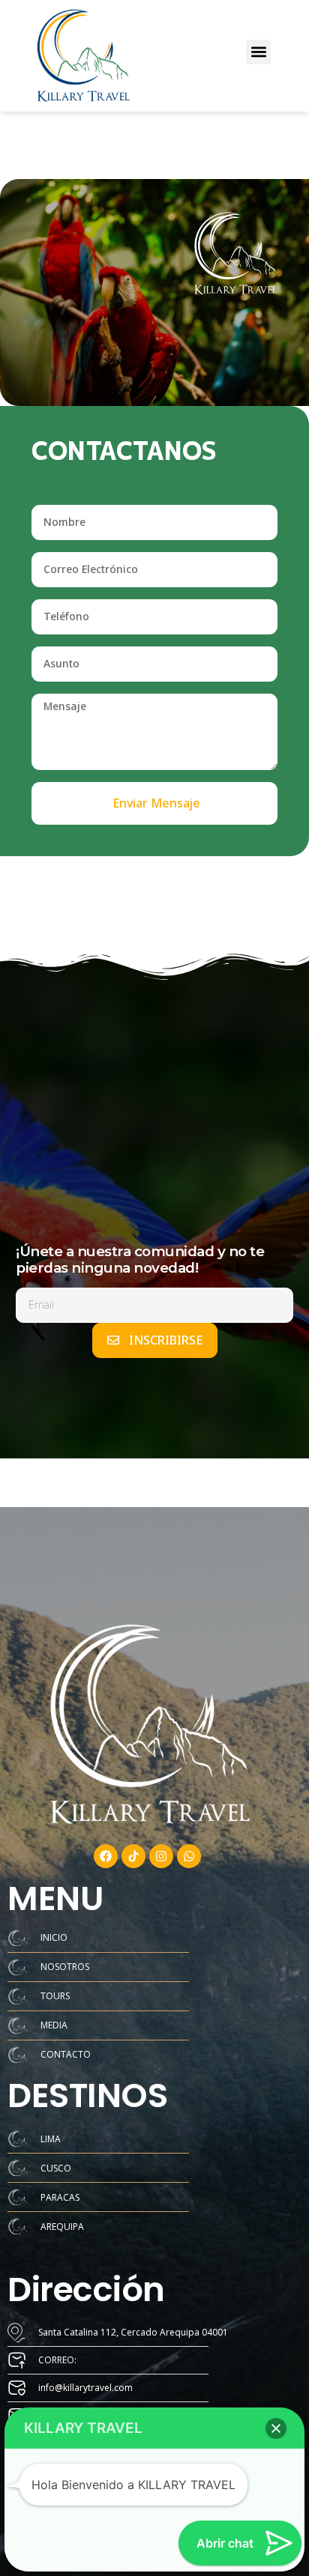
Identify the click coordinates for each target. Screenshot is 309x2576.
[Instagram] (161, 1856)
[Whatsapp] (189, 1856)
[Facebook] (106, 1856)
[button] (258, 52)
